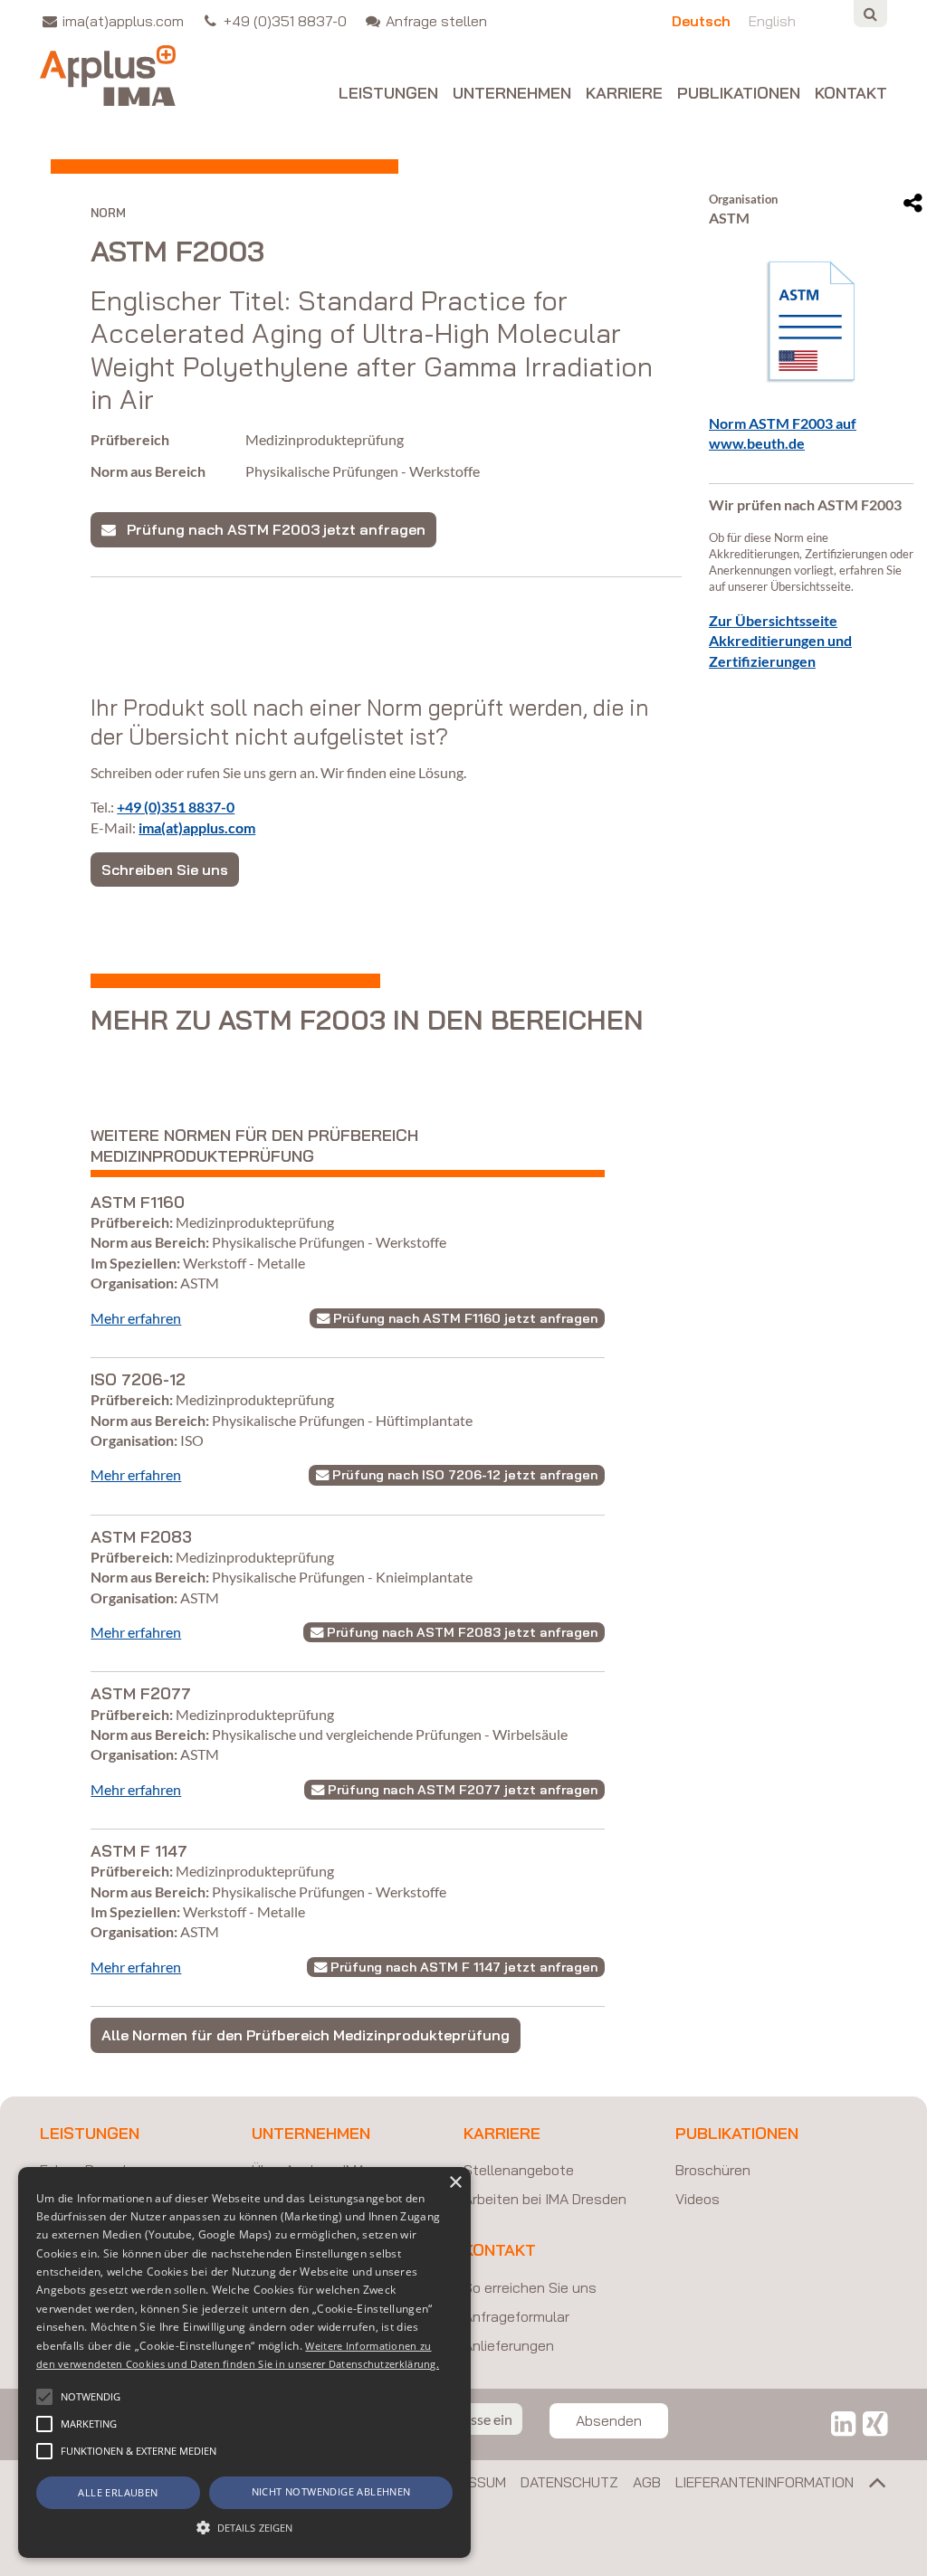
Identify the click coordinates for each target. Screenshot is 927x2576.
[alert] (244, 2362)
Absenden (609, 2420)
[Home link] (108, 76)
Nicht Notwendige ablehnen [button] (331, 2491)
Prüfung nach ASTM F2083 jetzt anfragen (460, 1632)
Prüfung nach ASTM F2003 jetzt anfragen (271, 529)
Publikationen (739, 94)
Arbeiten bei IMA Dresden (545, 2199)
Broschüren (713, 2170)
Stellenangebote (519, 2170)
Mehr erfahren (136, 1318)
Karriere (624, 94)
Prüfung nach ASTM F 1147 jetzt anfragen (462, 1967)
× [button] (455, 2183)
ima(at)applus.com (197, 827)
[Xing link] (875, 2423)
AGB (647, 2482)
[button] (44, 2397)
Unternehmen (512, 94)
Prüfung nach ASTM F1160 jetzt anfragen (463, 1318)
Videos (698, 2199)
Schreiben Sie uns (165, 870)
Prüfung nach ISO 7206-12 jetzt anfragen (463, 1475)
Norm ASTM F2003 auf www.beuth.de (783, 433)
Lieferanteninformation (765, 2482)
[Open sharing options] (913, 204)
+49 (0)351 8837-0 (176, 807)
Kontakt (851, 94)
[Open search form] (870, 14)
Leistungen (388, 94)
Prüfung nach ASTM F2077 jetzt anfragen (461, 1790)
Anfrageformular (516, 2316)
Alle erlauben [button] (118, 2492)
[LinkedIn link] (843, 2423)
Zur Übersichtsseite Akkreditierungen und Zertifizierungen (780, 641)
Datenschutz (569, 2482)
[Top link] (870, 2486)
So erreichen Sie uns (530, 2287)
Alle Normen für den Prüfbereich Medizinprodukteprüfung (306, 2035)
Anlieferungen (509, 2345)
